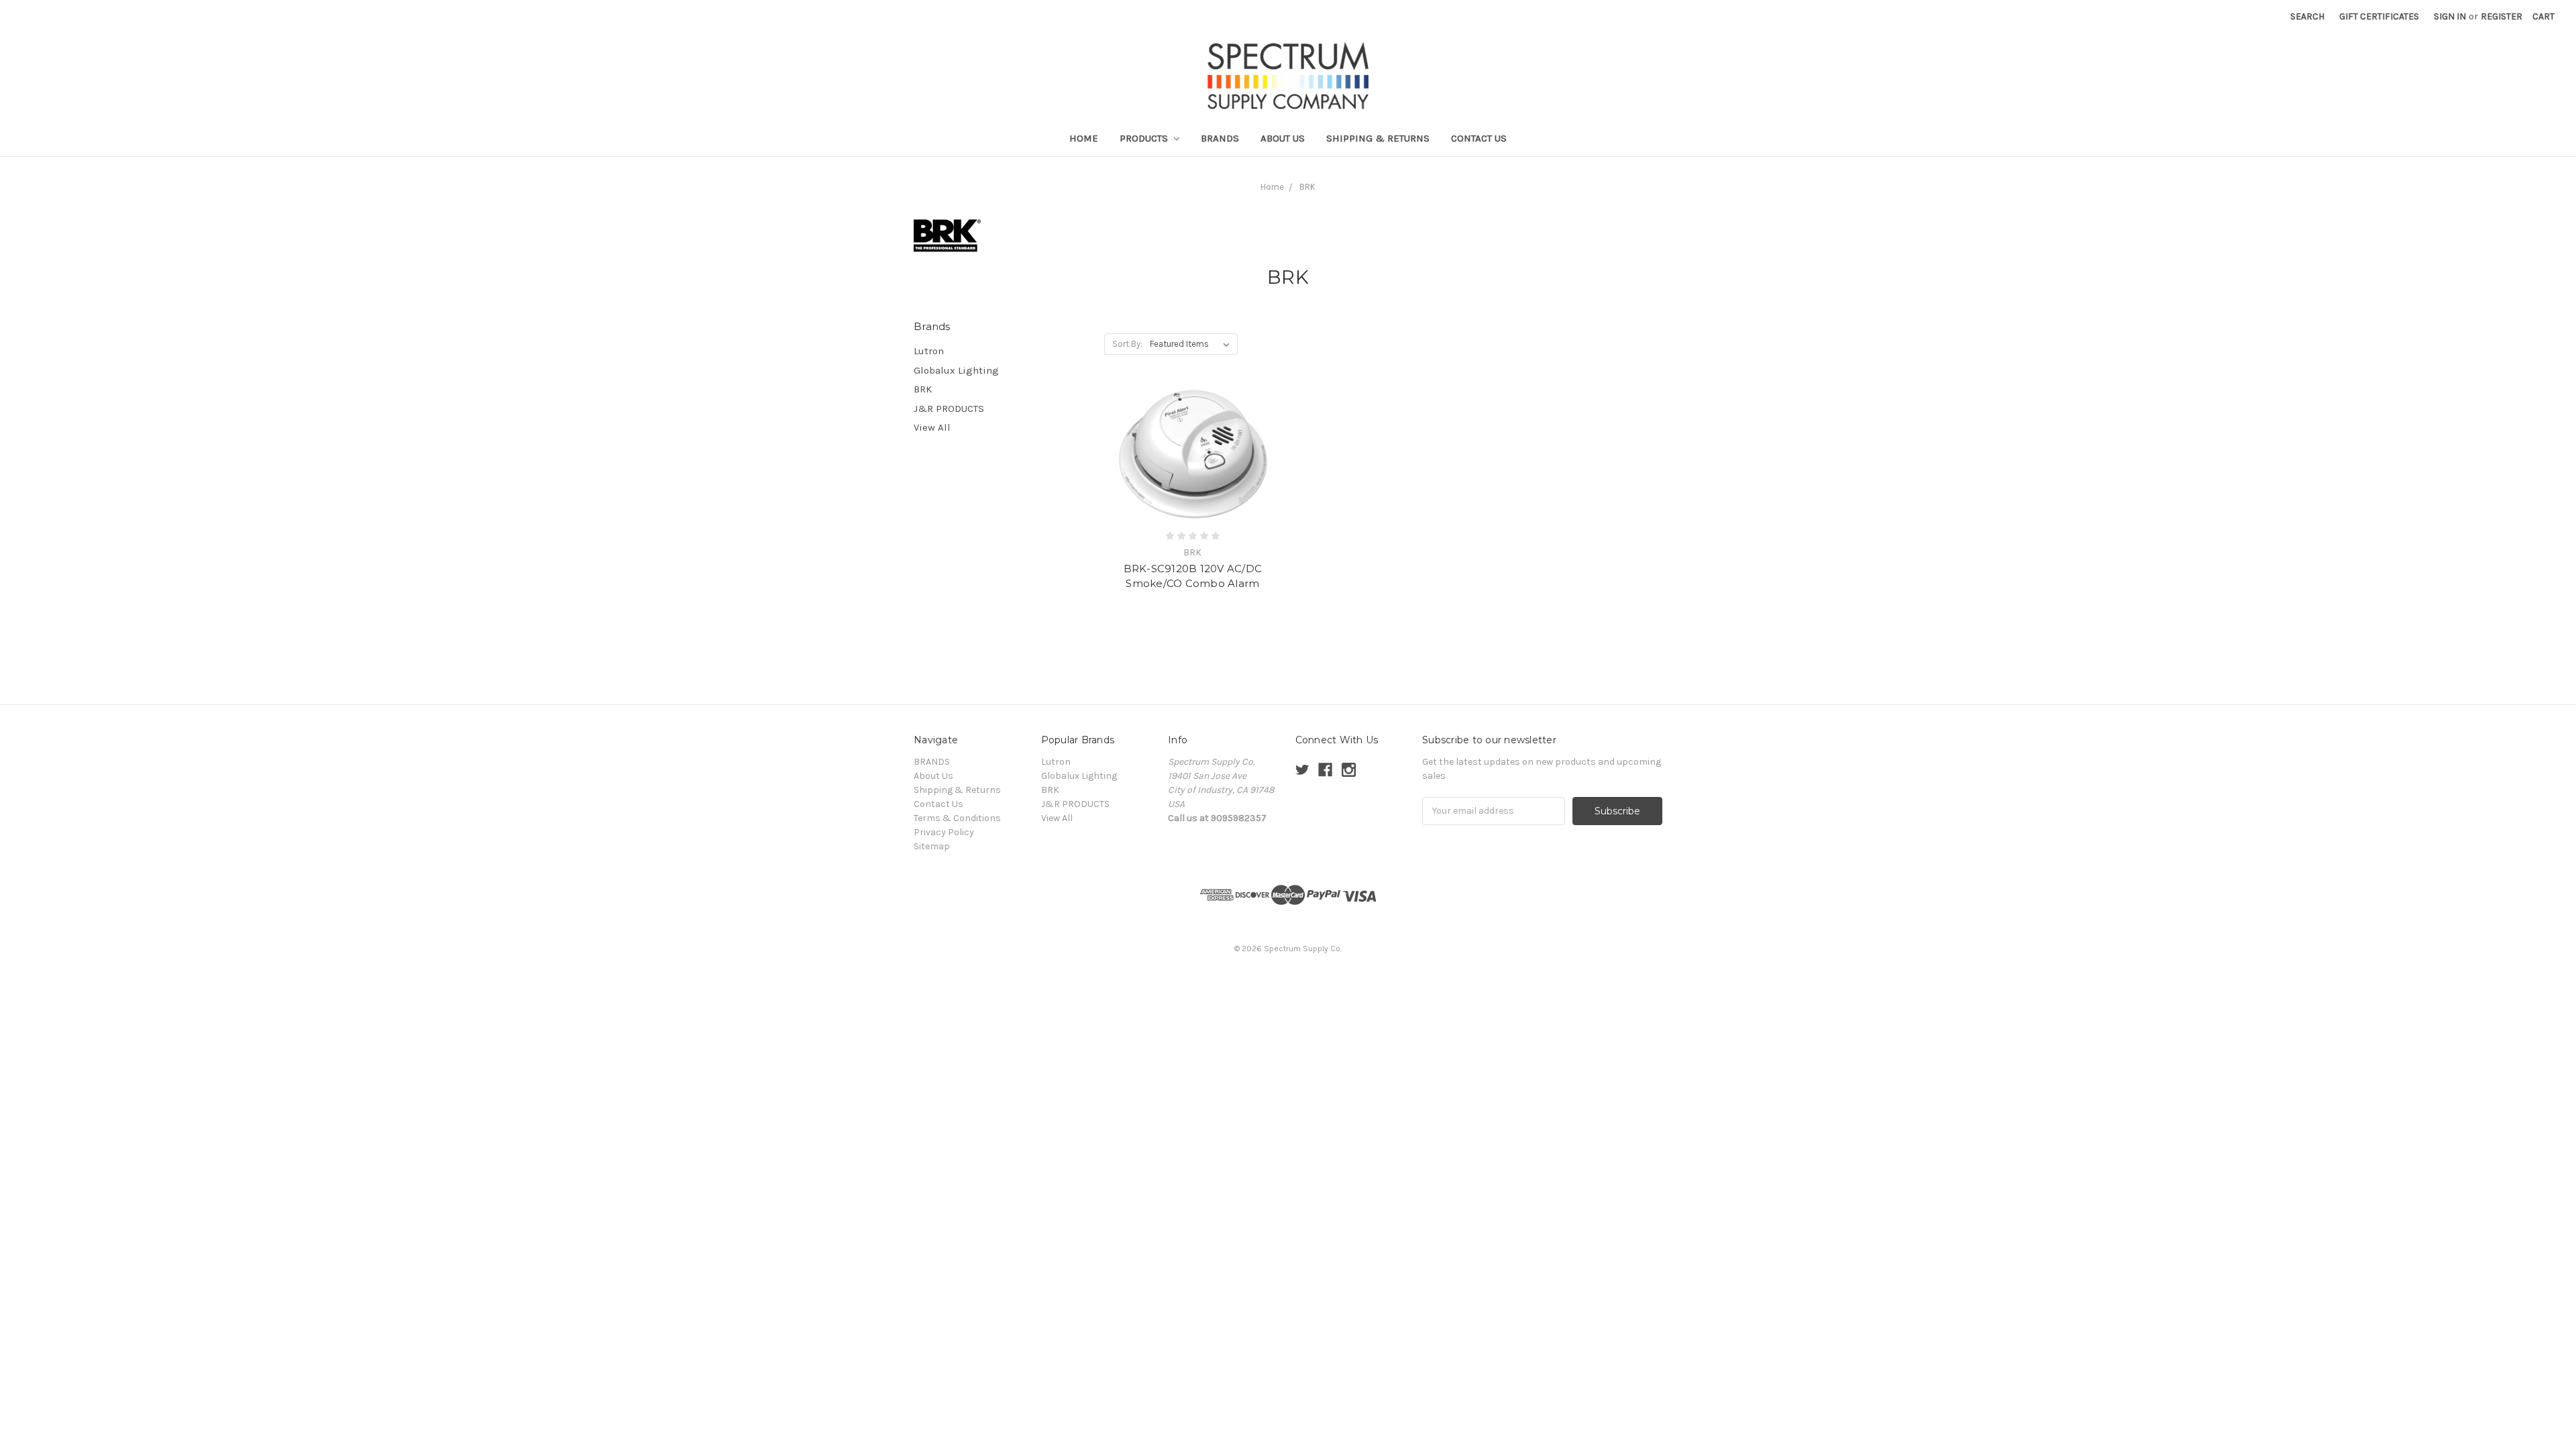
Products (1145, 138)
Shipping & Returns (1378, 138)
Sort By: (1127, 344)
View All (932, 427)
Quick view (1193, 455)
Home (1084, 138)
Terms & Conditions (957, 818)
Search (2307, 16)
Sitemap (932, 846)
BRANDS (1220, 138)
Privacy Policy (944, 832)
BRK (1307, 187)
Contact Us (1479, 138)
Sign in (2450, 16)
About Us (1283, 138)
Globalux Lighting (956, 370)
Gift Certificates (2379, 16)
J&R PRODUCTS (949, 409)
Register (2502, 16)
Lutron (929, 351)
